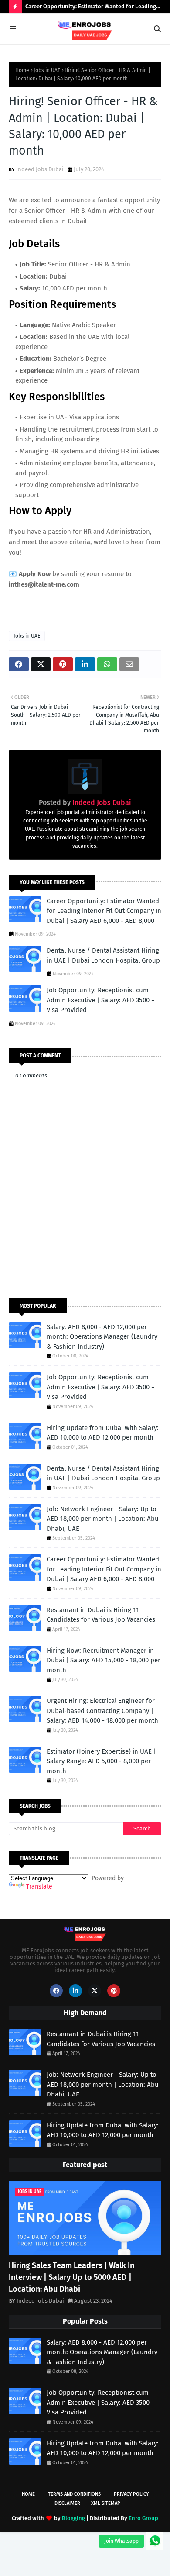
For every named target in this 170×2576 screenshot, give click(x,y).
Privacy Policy (131, 2494)
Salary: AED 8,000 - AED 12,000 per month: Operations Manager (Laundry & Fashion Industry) (102, 1337)
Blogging (73, 2518)
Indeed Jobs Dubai (40, 169)
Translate (39, 1887)
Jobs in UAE (47, 70)
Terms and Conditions (74, 2494)
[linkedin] (75, 1991)
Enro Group (143, 2518)
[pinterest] (114, 1991)
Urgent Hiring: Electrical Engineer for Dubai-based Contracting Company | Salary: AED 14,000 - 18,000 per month (102, 1711)
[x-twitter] (95, 1991)
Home (22, 70)
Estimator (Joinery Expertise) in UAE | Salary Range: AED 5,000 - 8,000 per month (101, 1761)
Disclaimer (67, 2503)
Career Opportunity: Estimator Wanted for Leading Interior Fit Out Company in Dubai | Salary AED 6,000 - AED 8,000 (93, 8)
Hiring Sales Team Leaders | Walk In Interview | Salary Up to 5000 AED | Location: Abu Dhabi (71, 2277)
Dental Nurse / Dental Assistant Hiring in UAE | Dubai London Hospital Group (103, 955)
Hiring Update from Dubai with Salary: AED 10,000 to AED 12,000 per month (103, 1433)
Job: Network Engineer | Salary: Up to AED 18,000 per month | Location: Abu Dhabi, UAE (103, 1519)
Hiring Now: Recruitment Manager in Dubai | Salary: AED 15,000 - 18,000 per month (104, 1660)
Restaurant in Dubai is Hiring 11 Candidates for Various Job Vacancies (101, 1615)
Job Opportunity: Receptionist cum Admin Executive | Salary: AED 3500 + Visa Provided (100, 1000)
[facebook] (56, 1991)
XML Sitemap (106, 2503)
